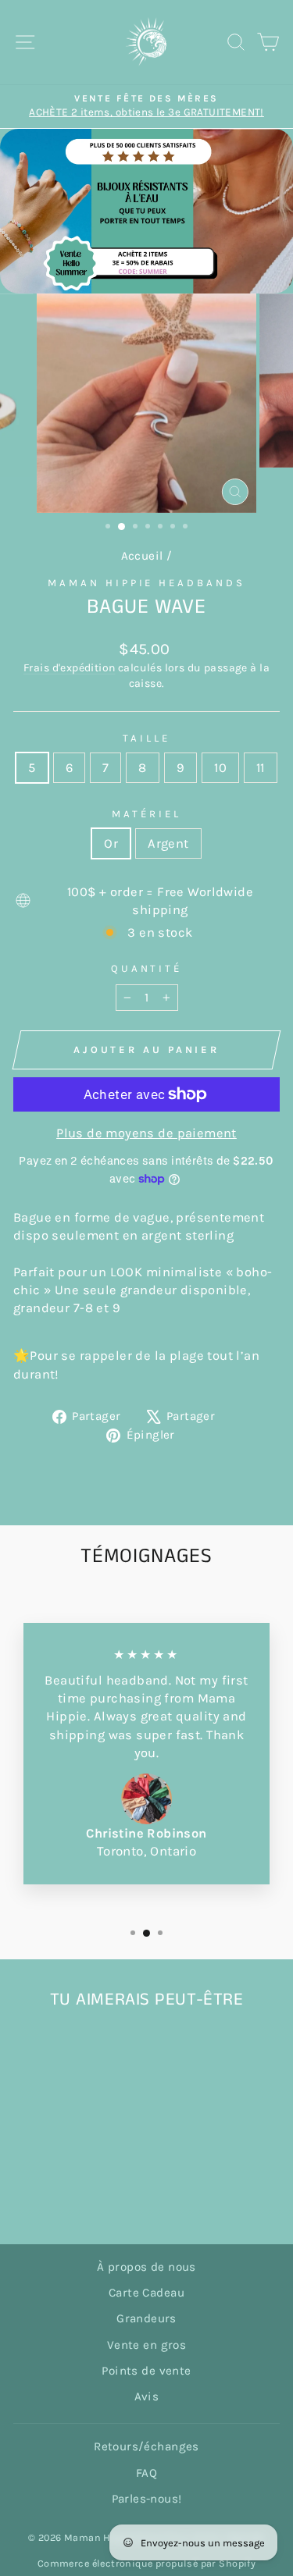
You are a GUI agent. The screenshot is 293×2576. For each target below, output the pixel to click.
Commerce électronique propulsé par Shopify (146, 2563)
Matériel (146, 814)
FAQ (146, 2473)
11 (261, 768)
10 (220, 768)
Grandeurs (146, 2318)
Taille (146, 738)
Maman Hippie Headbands (146, 583)
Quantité (147, 968)
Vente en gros (146, 2345)
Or (111, 843)
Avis (147, 2396)
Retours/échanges (146, 2446)
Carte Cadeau (146, 2293)
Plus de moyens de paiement (146, 1133)
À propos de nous (146, 2267)
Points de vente (146, 2371)
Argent (168, 843)
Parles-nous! (147, 2499)
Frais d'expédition (69, 668)
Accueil (142, 556)
